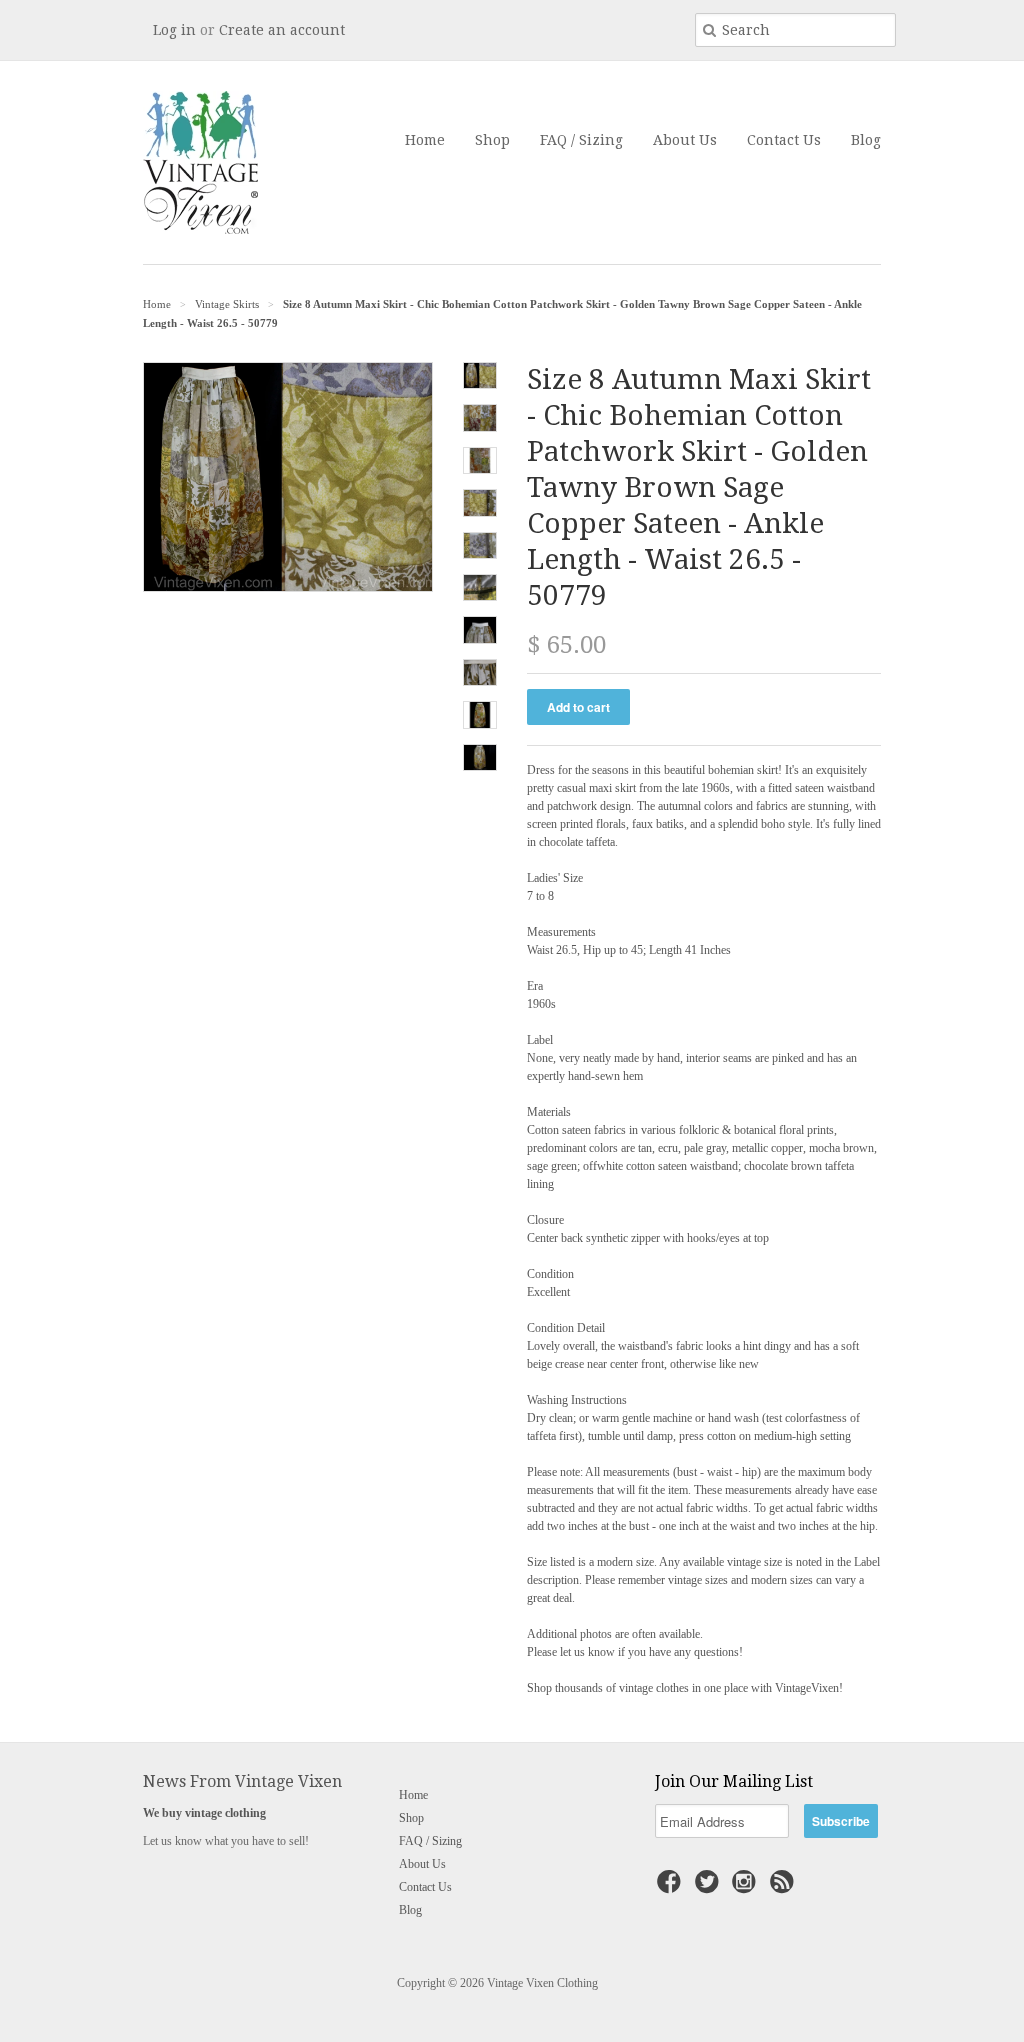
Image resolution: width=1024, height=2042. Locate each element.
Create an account (282, 30)
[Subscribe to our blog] (785, 1888)
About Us (685, 140)
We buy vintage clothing (204, 1813)
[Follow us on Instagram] (747, 1888)
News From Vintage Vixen (242, 1781)
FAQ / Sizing (581, 140)
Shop (492, 140)
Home (425, 140)
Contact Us (784, 140)
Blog (866, 140)
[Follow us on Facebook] (672, 1888)
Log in (174, 30)
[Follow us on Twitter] (710, 1888)
